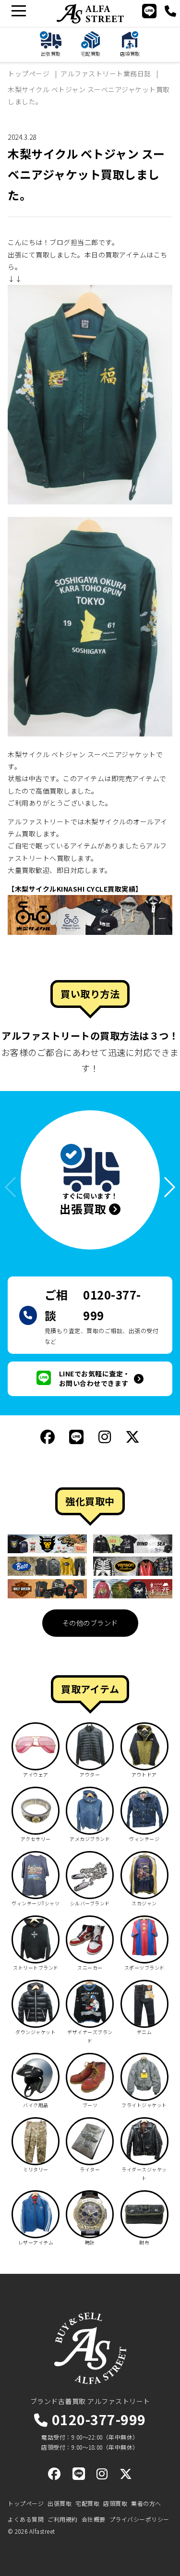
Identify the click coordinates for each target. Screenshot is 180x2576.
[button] (165, 1187)
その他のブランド (90, 1623)
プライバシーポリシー (139, 2519)
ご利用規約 (63, 2519)
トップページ (26, 2503)
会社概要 (94, 2519)
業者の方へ (146, 2503)
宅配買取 (87, 2503)
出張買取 (60, 2503)
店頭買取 (115, 2503)
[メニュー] (18, 11)
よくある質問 (26, 2519)
